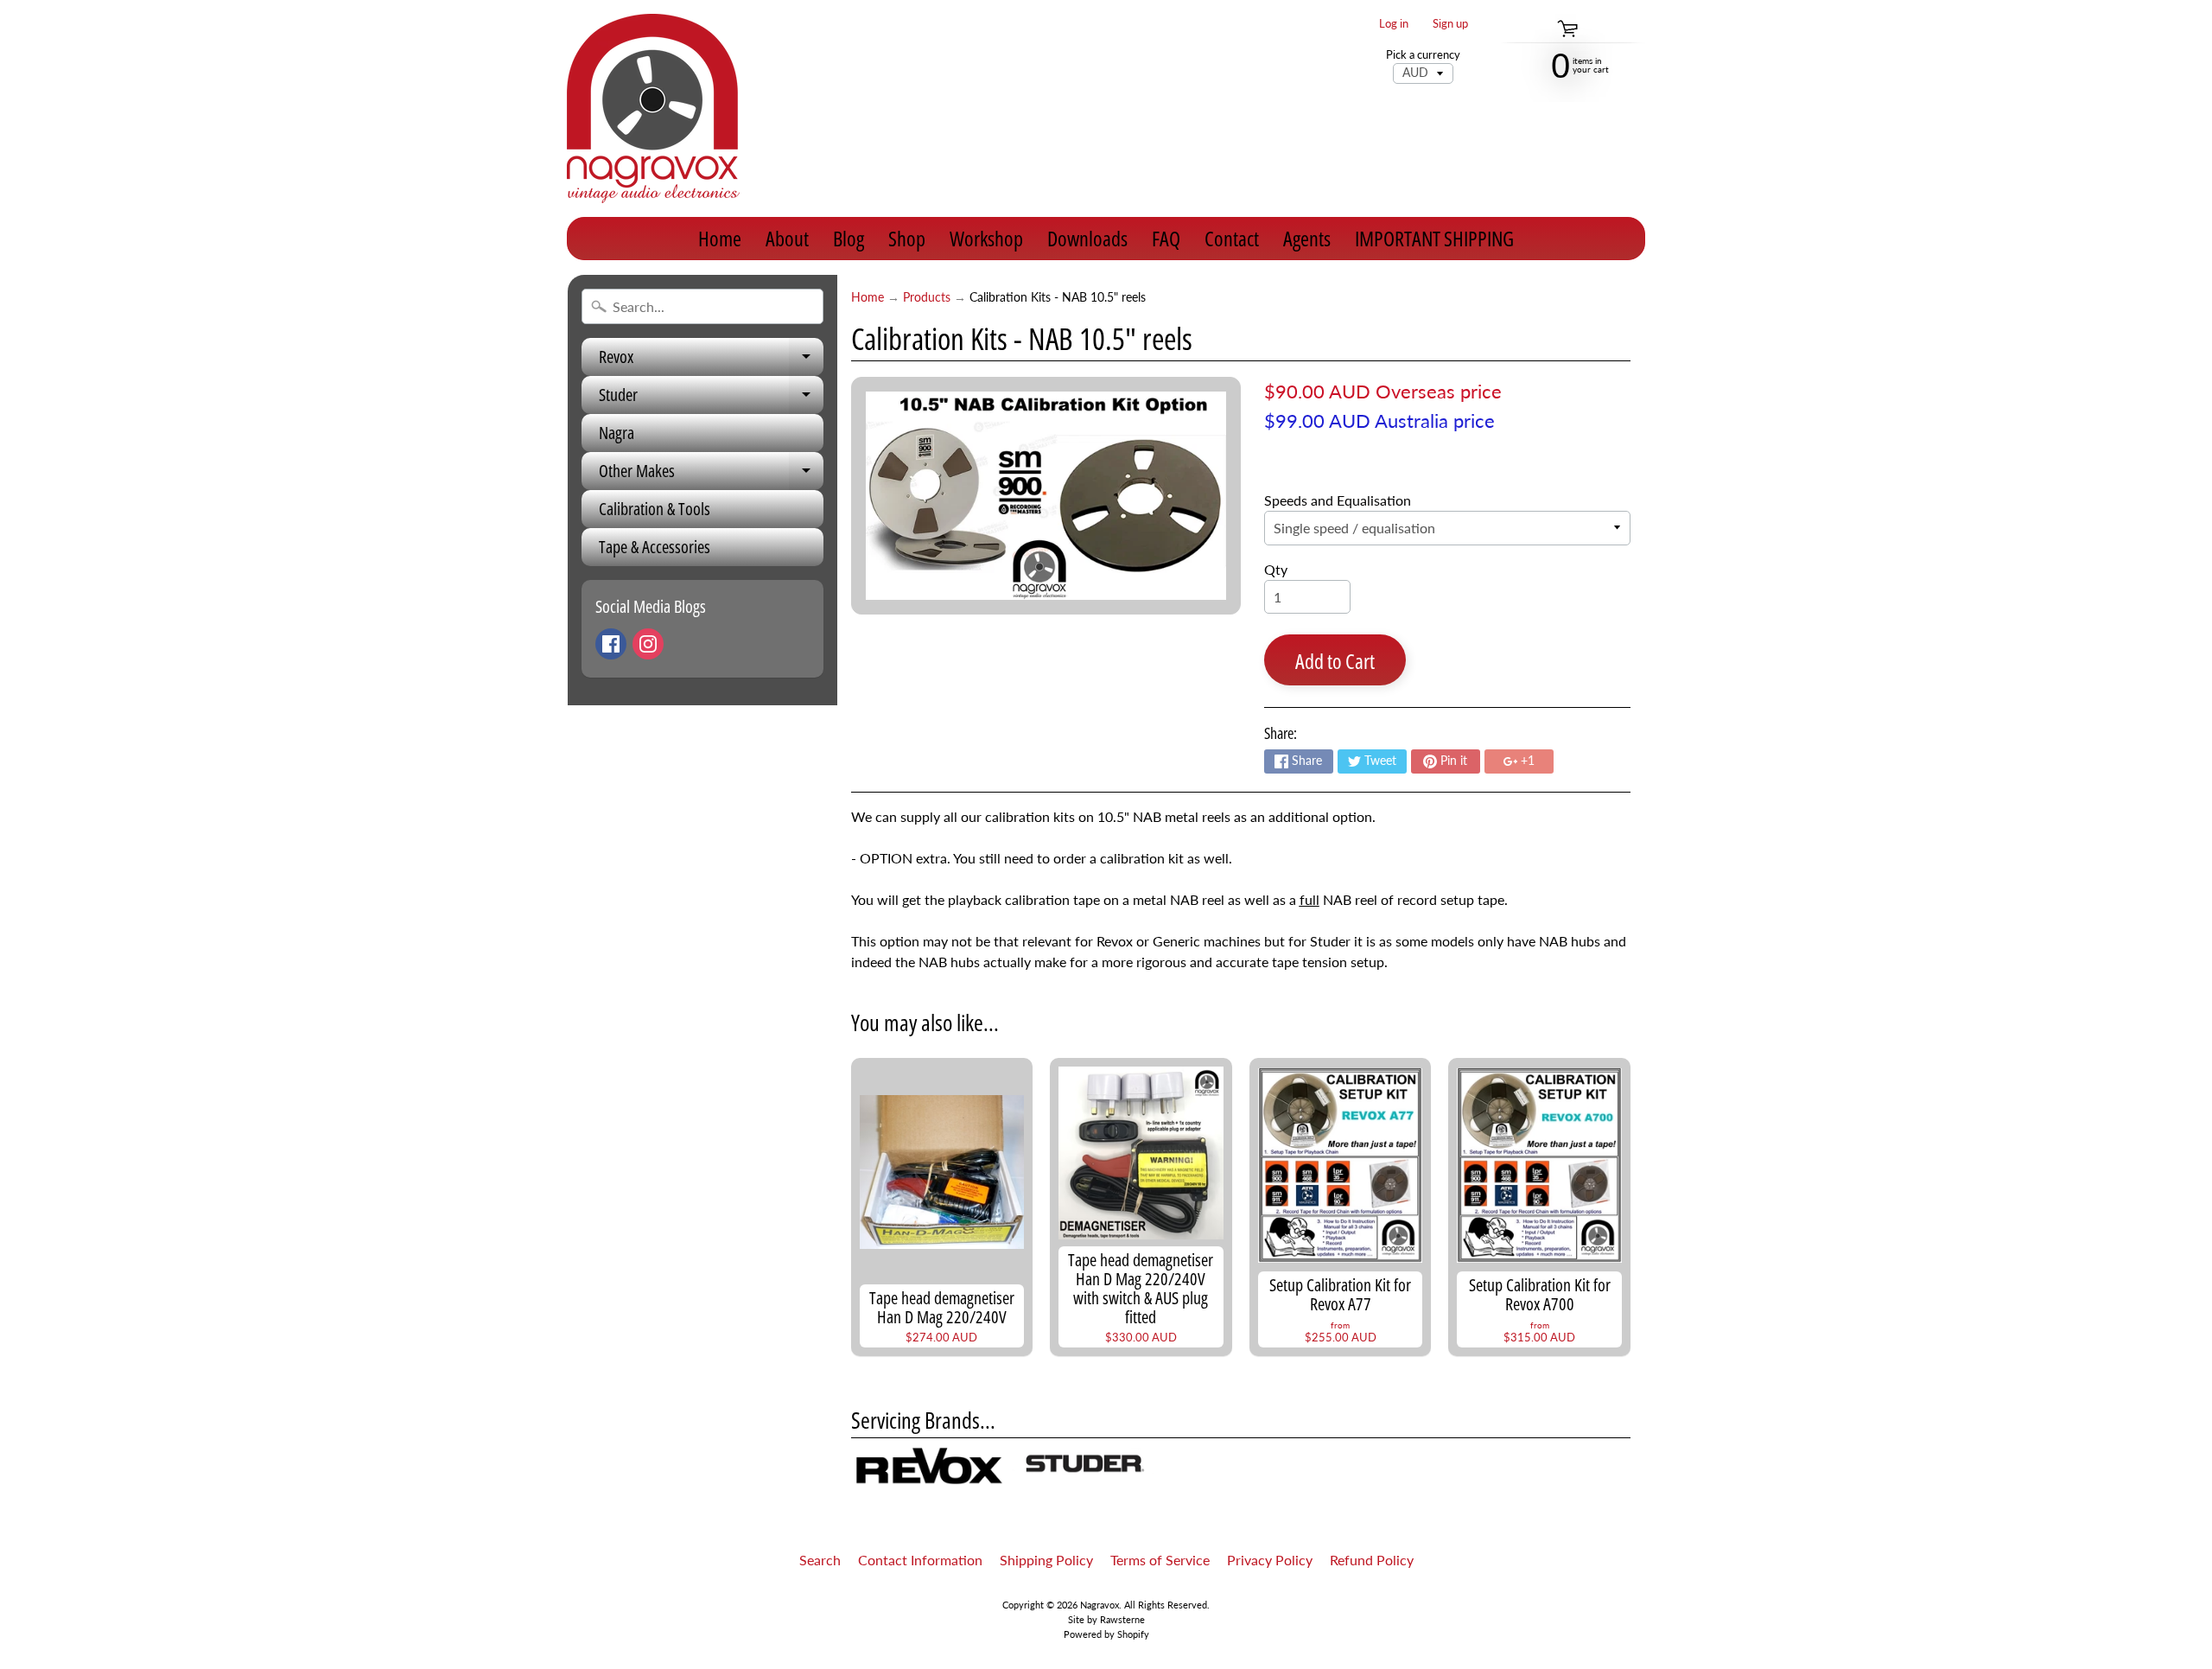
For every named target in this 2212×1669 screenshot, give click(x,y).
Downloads (1087, 238)
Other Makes (711, 475)
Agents (1307, 238)
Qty (1276, 569)
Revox (711, 360)
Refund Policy (1372, 1560)
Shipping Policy (1046, 1560)
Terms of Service (1160, 1560)
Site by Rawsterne (1106, 1619)
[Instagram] (648, 644)
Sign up (1450, 24)
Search (820, 1560)
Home (720, 238)
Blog (849, 238)
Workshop (986, 238)
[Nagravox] (653, 108)
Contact (1232, 238)
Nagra (617, 433)
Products (927, 297)
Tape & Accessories (655, 547)
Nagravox (1100, 1605)
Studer (711, 398)
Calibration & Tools (655, 509)
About (787, 238)
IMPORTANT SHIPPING (1434, 238)
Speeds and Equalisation (1338, 500)
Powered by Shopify (1106, 1634)
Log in (1394, 24)
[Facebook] (611, 644)
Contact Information (920, 1560)
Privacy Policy (1270, 1560)
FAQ (1166, 238)
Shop (907, 238)
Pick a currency (1423, 55)
